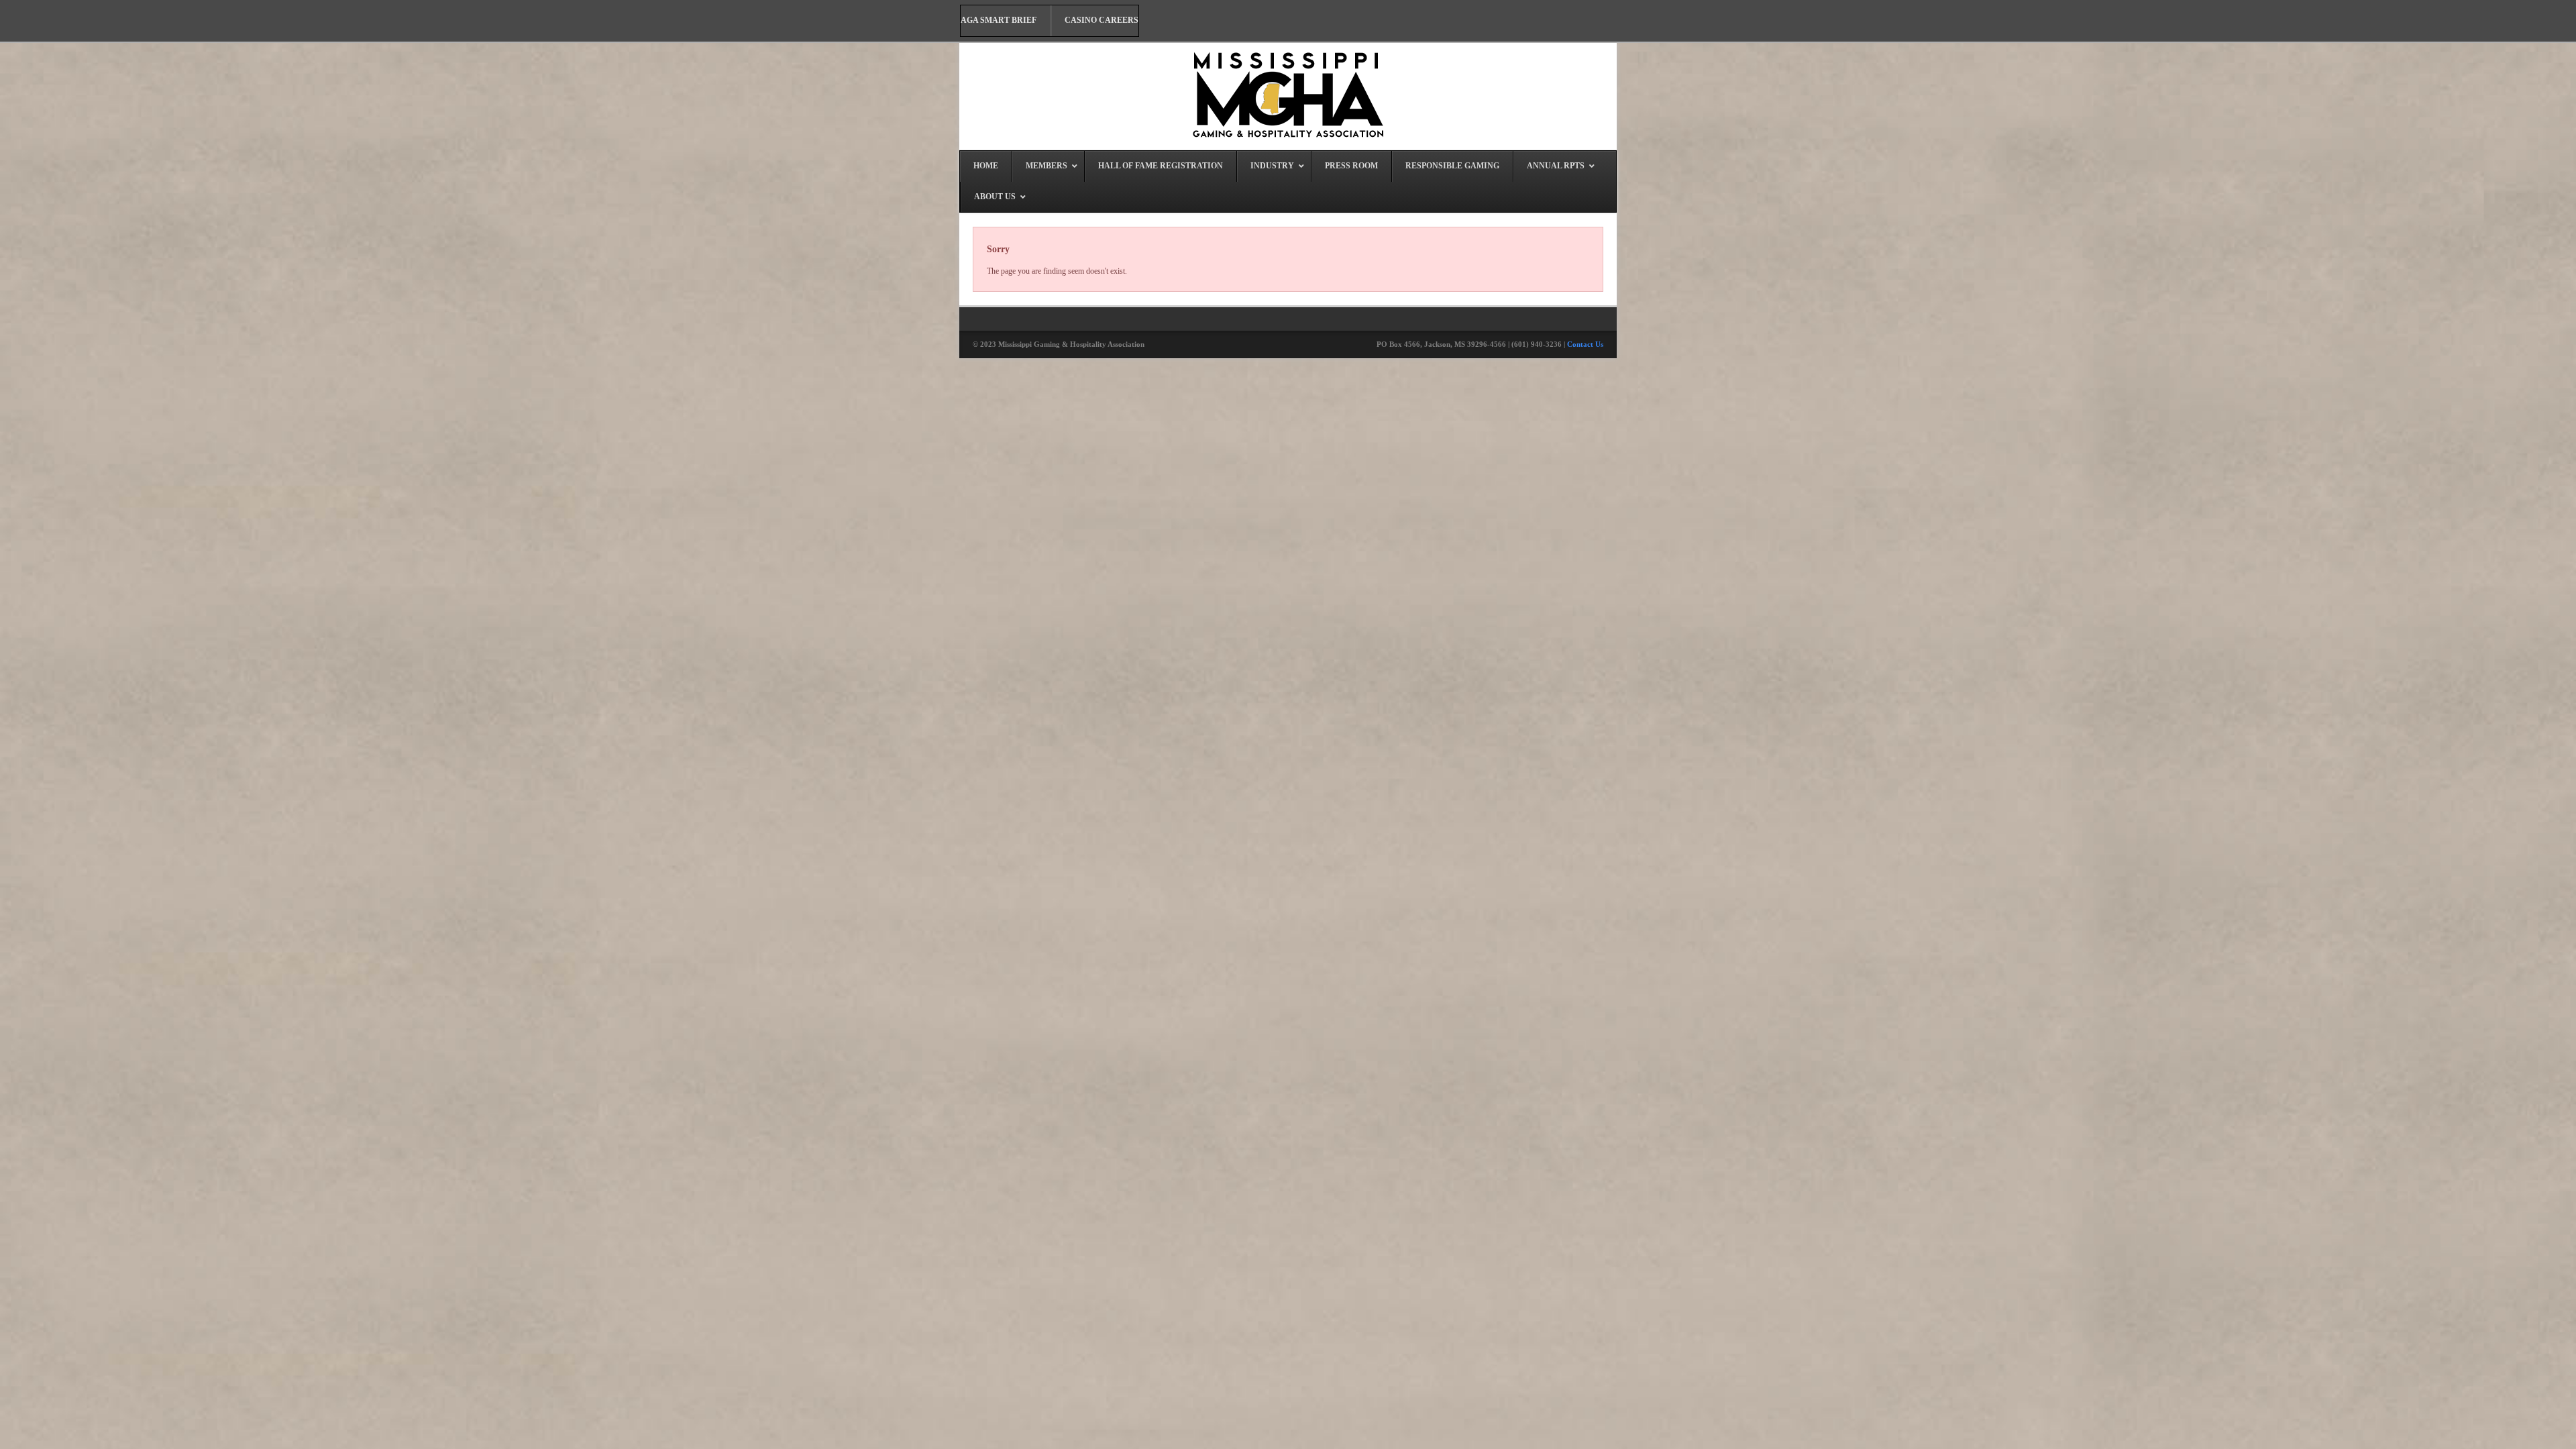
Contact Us (1585, 344)
